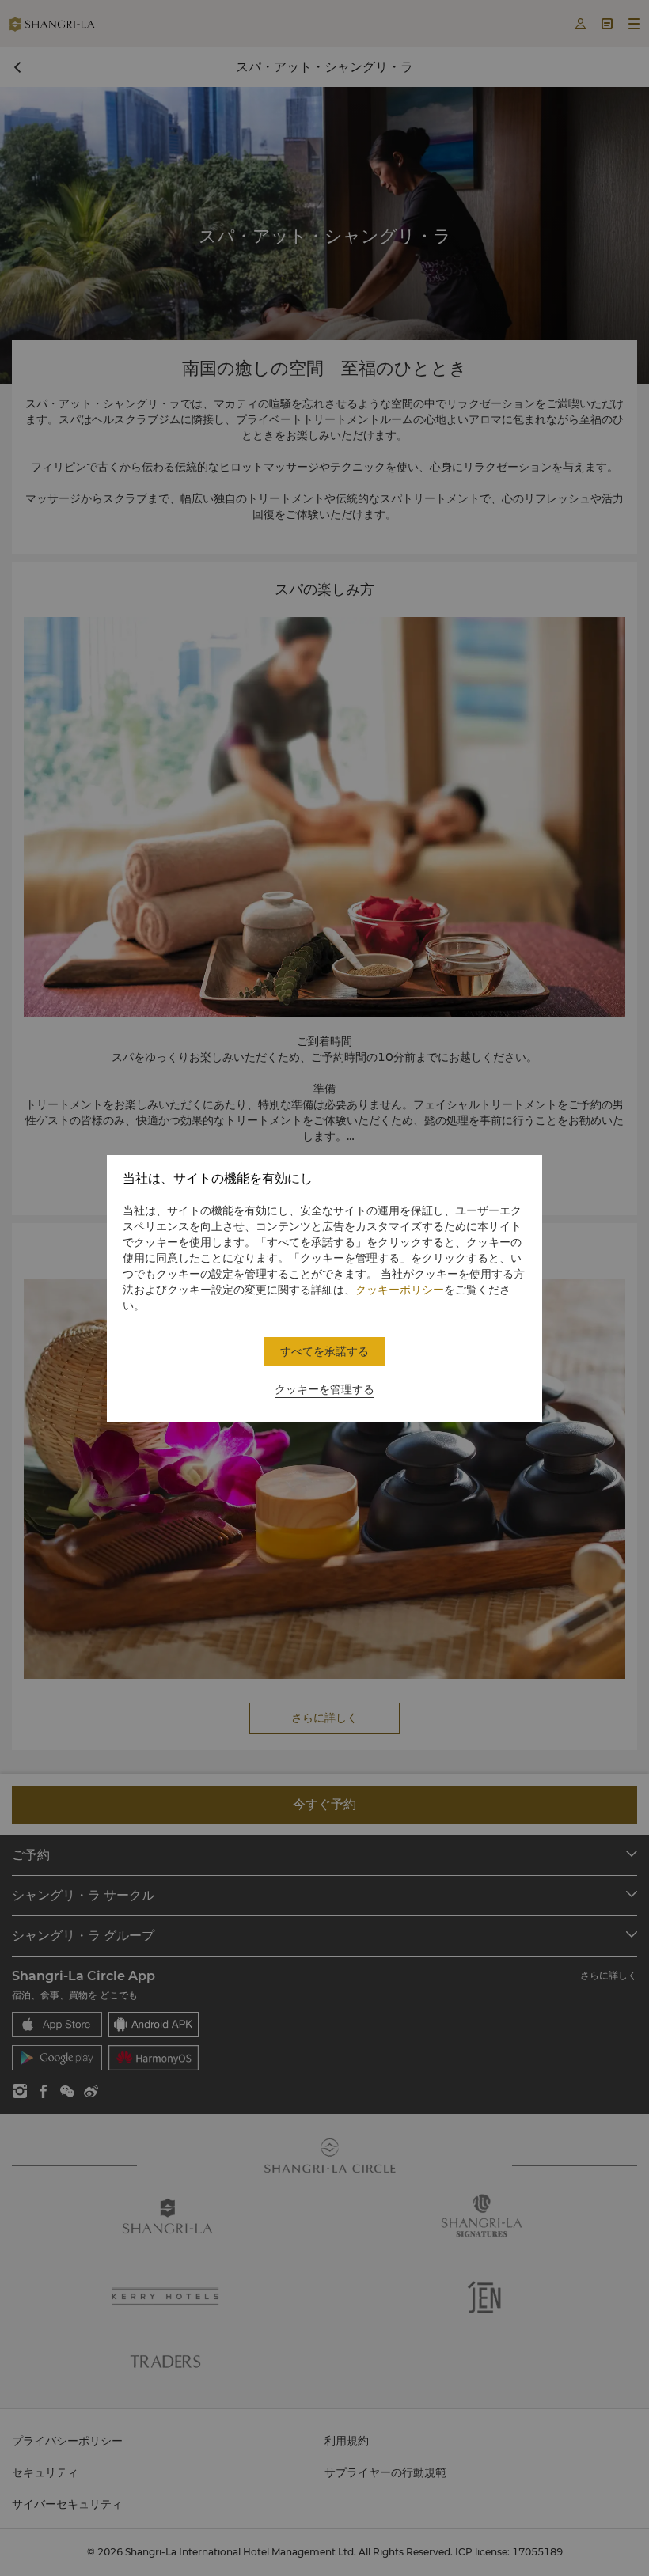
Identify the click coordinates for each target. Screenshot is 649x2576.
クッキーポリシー (400, 1290)
